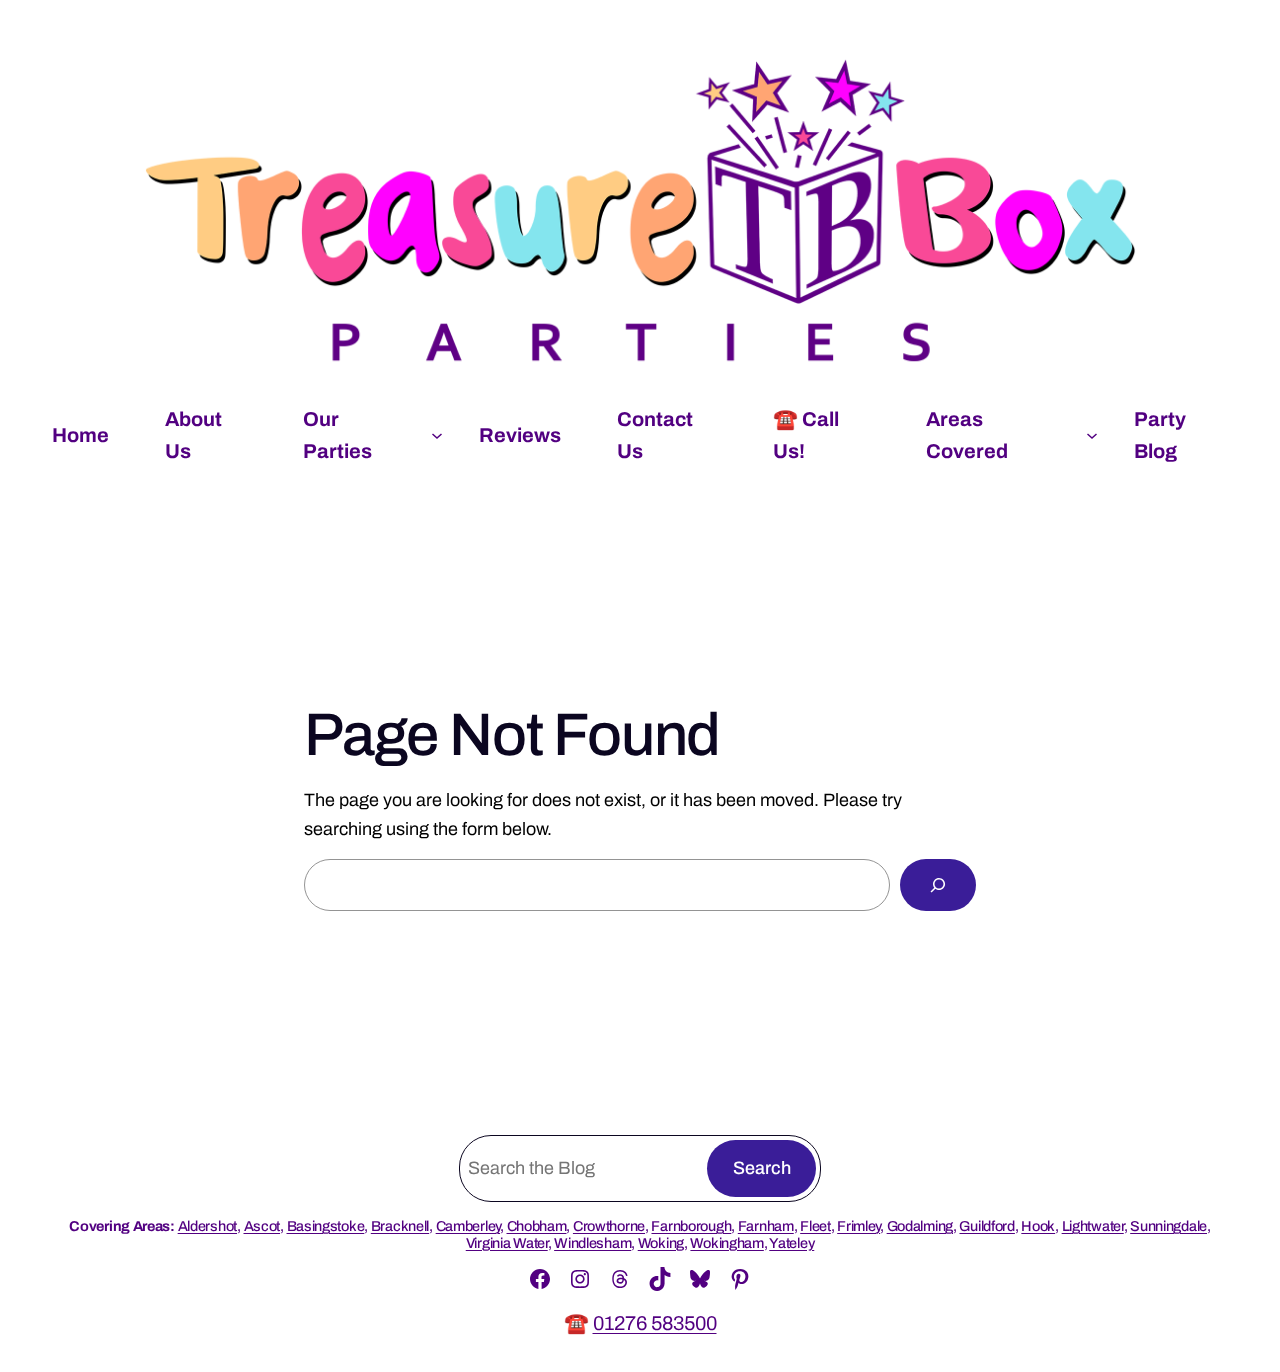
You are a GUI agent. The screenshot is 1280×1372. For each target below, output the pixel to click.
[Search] (938, 885)
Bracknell (400, 1226)
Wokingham (726, 1243)
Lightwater (1093, 1226)
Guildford (986, 1226)
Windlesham (592, 1243)
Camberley (468, 1226)
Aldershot (207, 1226)
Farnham (766, 1226)
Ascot (262, 1226)
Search (762, 1168)
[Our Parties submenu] (437, 435)
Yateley (791, 1243)
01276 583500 (655, 1323)
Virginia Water (507, 1243)
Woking (661, 1243)
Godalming (920, 1226)
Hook (1038, 1226)
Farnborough (691, 1226)
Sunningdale (1168, 1226)
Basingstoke (326, 1226)
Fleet (815, 1226)
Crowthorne (609, 1226)
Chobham (537, 1226)
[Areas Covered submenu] (1092, 435)
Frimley (858, 1226)
